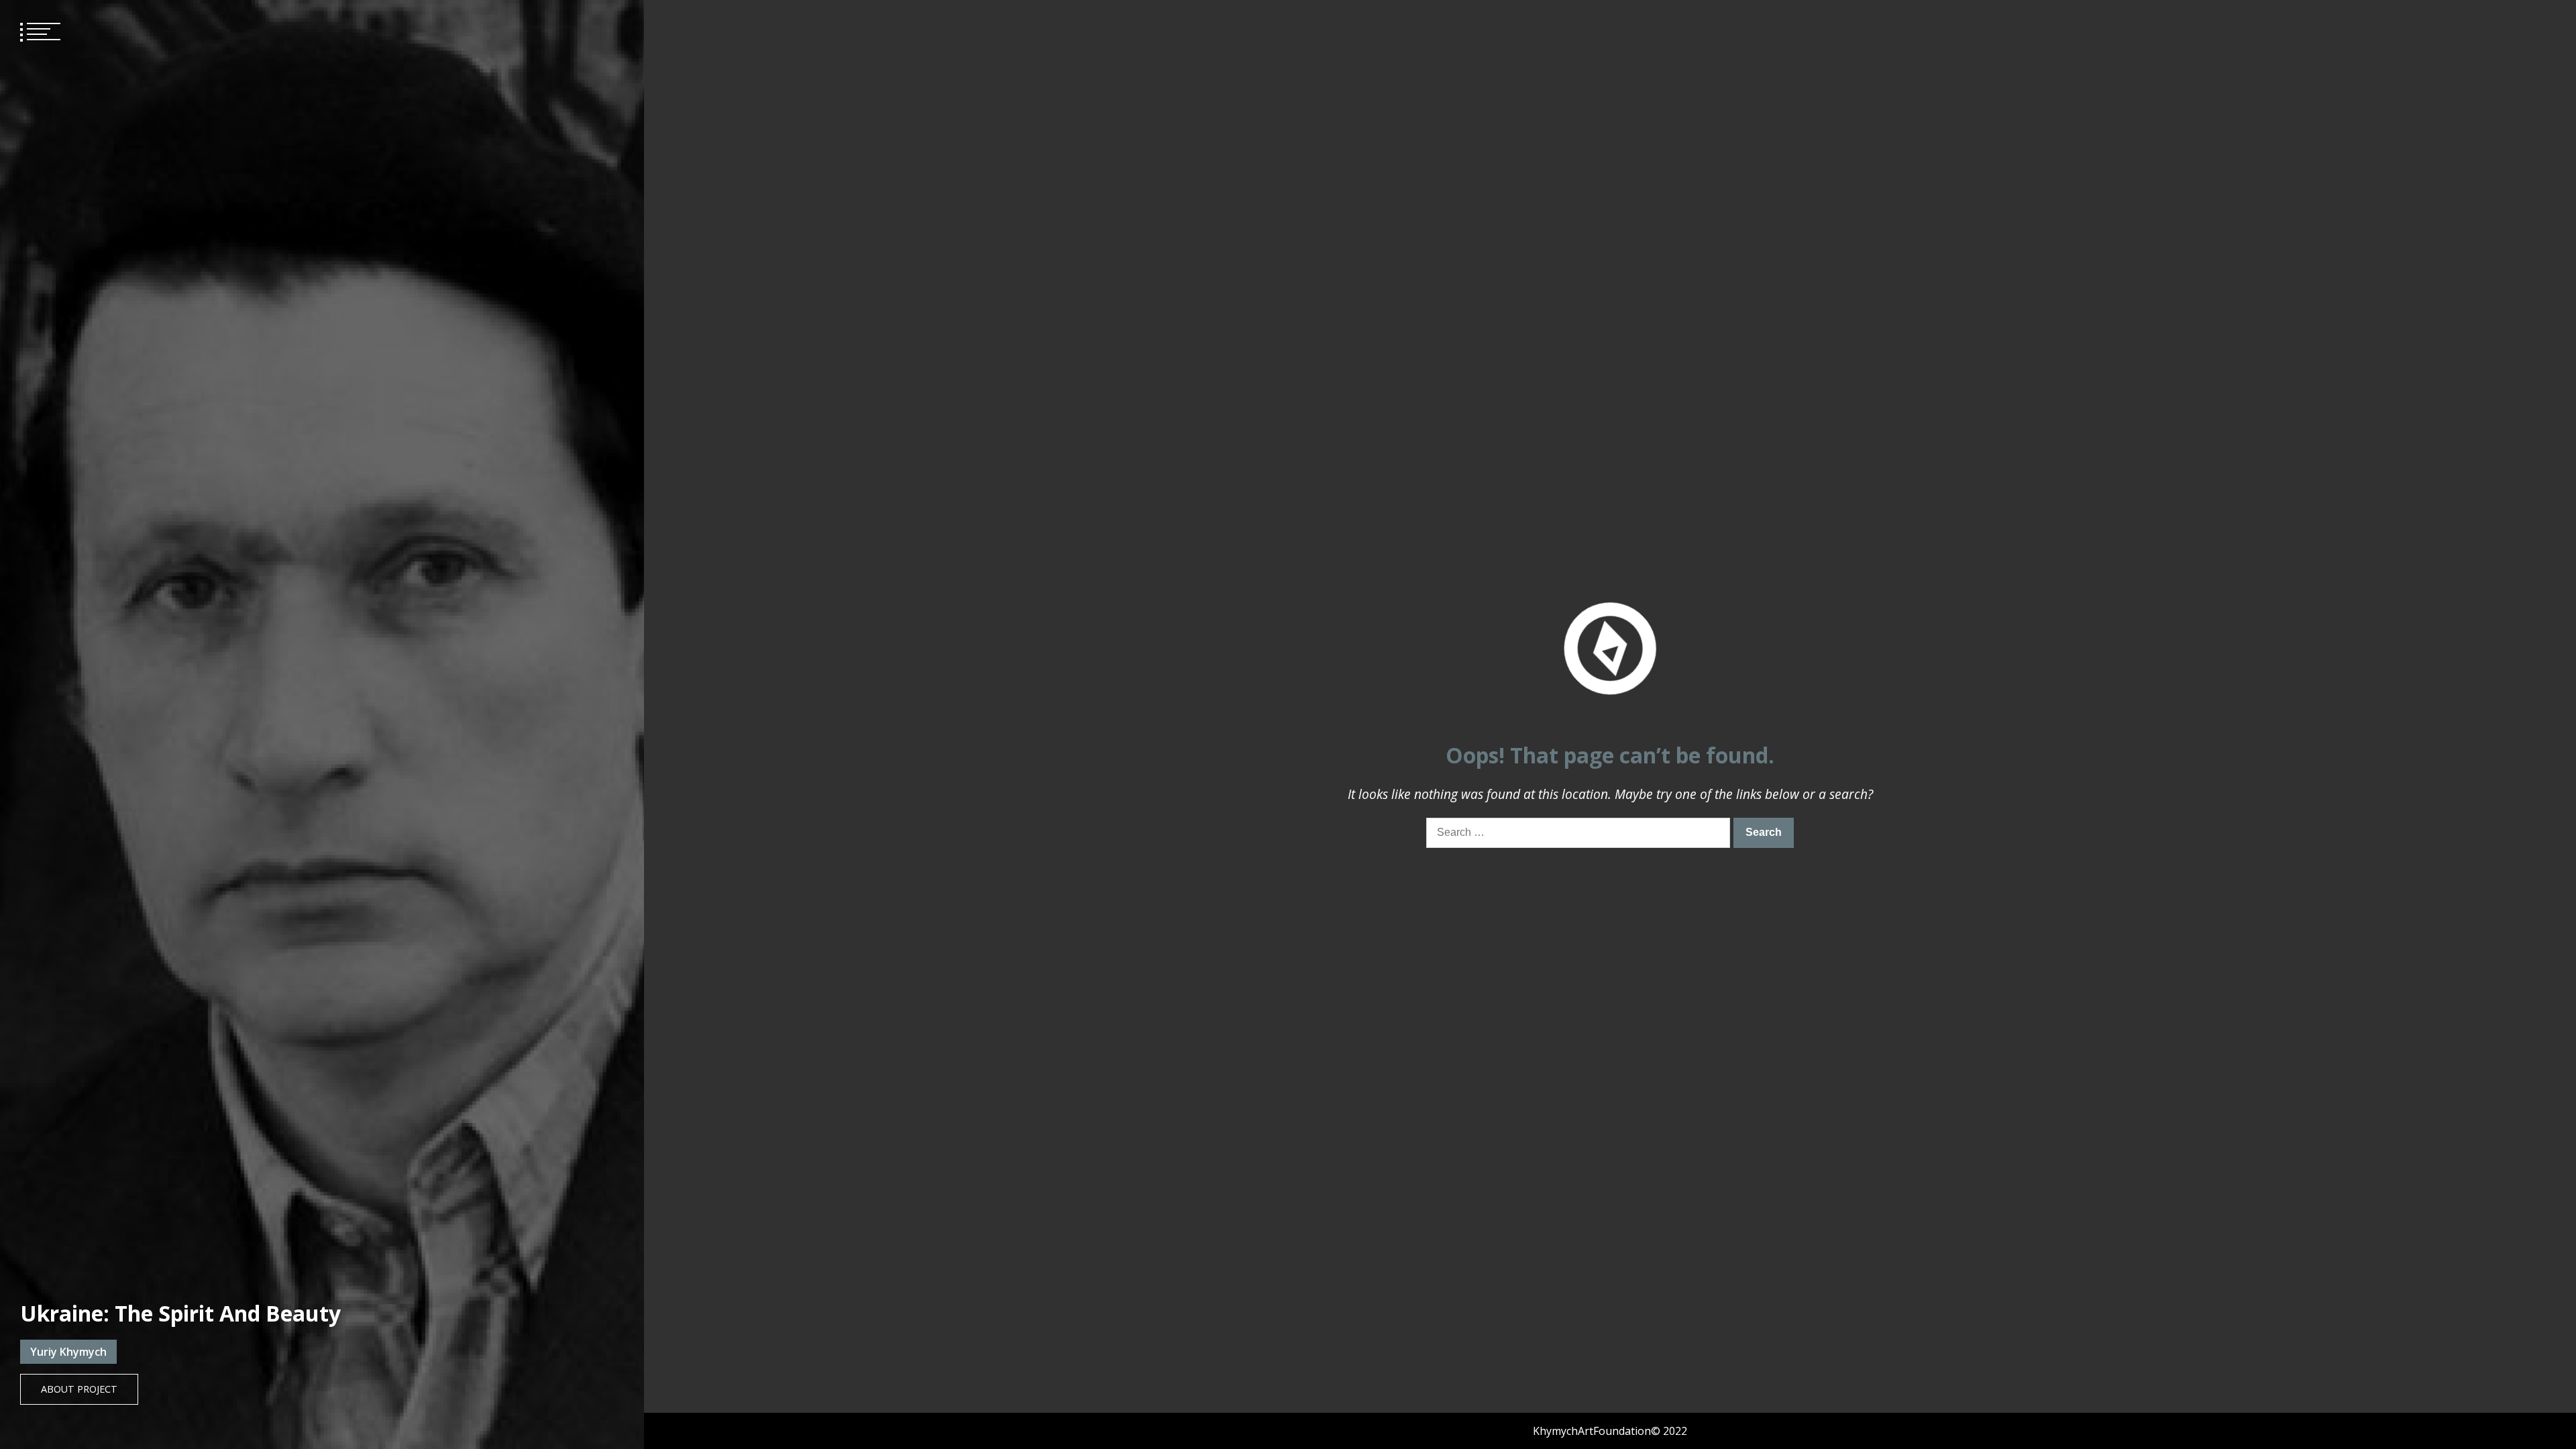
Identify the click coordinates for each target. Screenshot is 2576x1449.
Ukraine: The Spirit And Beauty (180, 1313)
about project (79, 1389)
